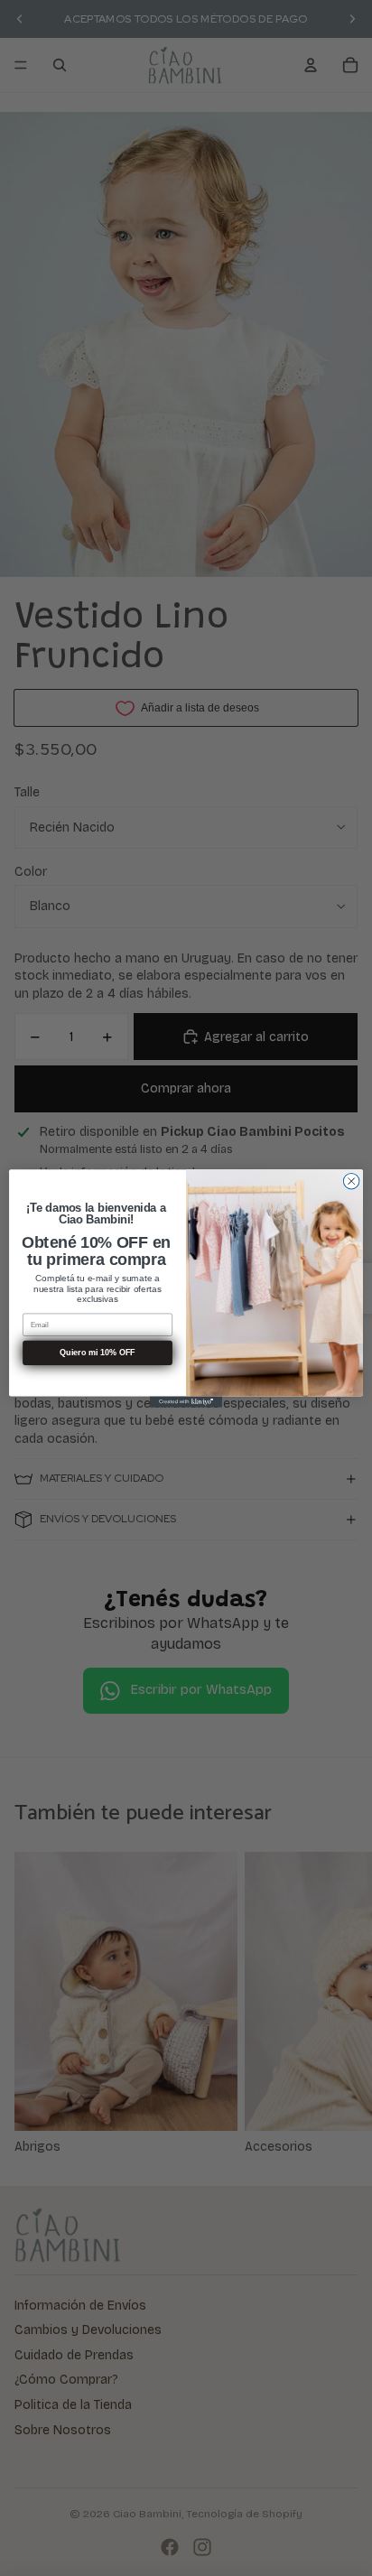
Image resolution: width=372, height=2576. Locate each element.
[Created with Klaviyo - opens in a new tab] (186, 1401)
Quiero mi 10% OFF (97, 1353)
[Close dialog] (351, 1181)
